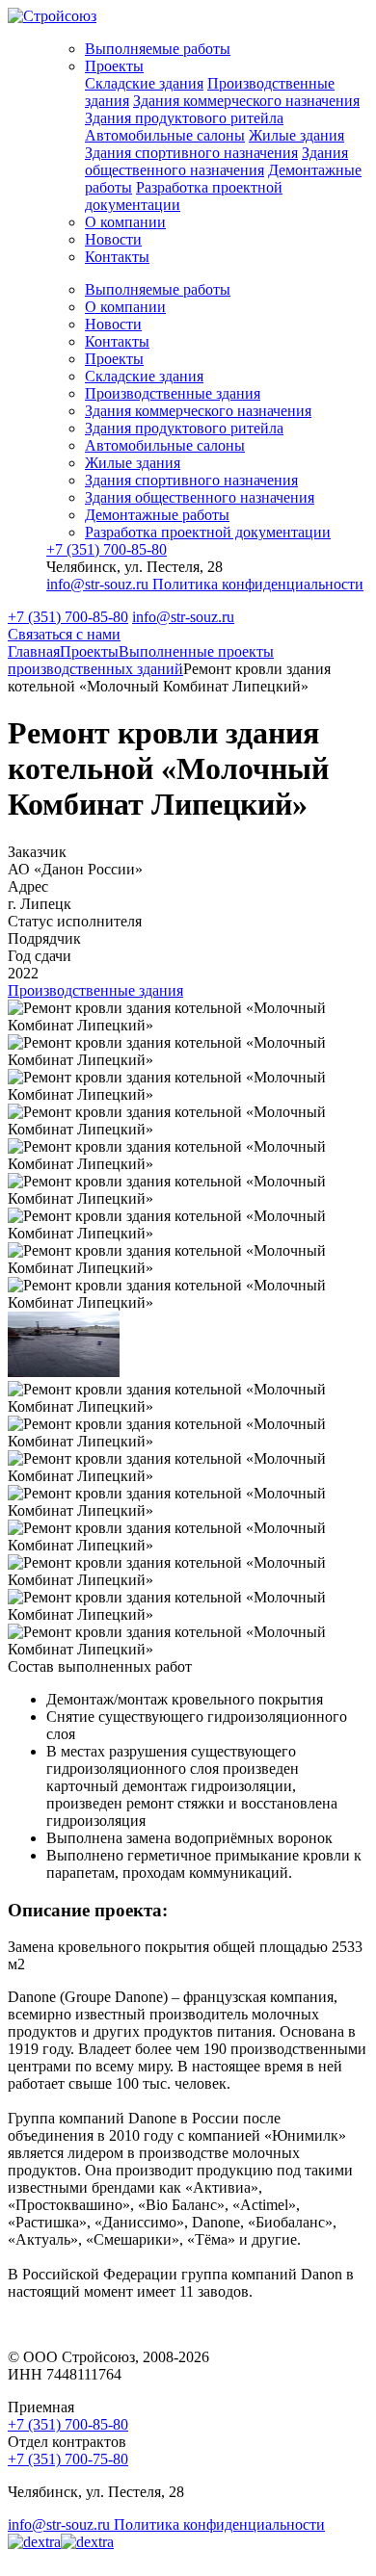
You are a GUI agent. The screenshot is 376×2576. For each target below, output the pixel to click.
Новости (113, 239)
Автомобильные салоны (165, 135)
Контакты (117, 257)
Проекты (114, 66)
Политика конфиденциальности (258, 584)
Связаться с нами (64, 634)
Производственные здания (173, 393)
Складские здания (144, 83)
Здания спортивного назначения (191, 153)
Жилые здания (296, 135)
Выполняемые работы (158, 49)
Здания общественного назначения (216, 161)
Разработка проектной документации (208, 532)
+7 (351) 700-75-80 (68, 2459)
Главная (34, 651)
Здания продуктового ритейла (184, 118)
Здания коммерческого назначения (246, 101)
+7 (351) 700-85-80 (107, 549)
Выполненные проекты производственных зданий (141, 660)
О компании (125, 222)
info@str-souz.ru (99, 584)
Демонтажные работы (157, 515)
